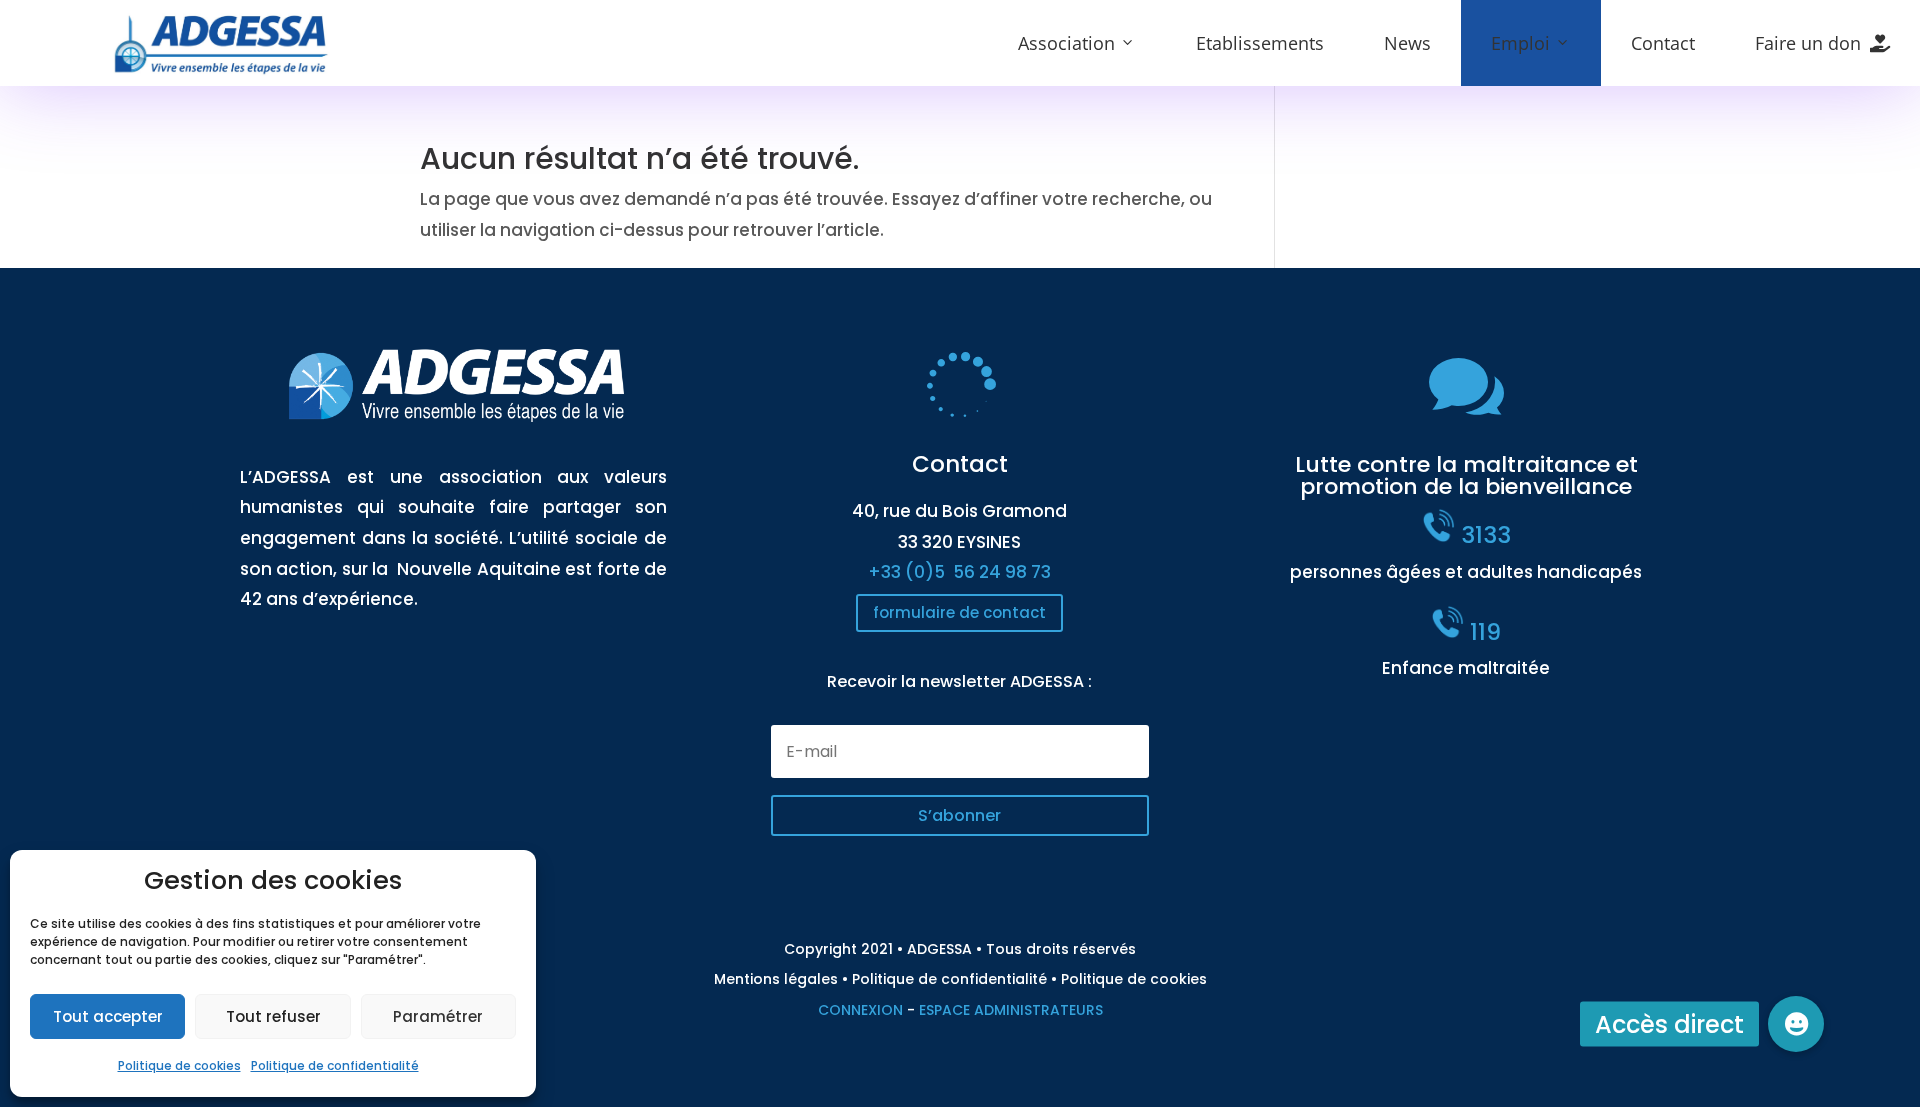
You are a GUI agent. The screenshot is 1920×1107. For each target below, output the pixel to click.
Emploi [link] (1520, 43)
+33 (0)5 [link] (959, 572)
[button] (959, 815)
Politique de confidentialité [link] (335, 1065)
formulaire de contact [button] (959, 612)
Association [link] (1066, 43)
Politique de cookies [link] (179, 1065)
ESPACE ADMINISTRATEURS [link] (1011, 1010)
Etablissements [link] (1260, 43)
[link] (221, 70)
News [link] (1407, 43)
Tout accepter (108, 1016)
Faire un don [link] (1808, 43)
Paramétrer (438, 1016)
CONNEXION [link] (860, 1010)
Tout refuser (273, 1016)
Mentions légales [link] (776, 979)
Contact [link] (1663, 43)
